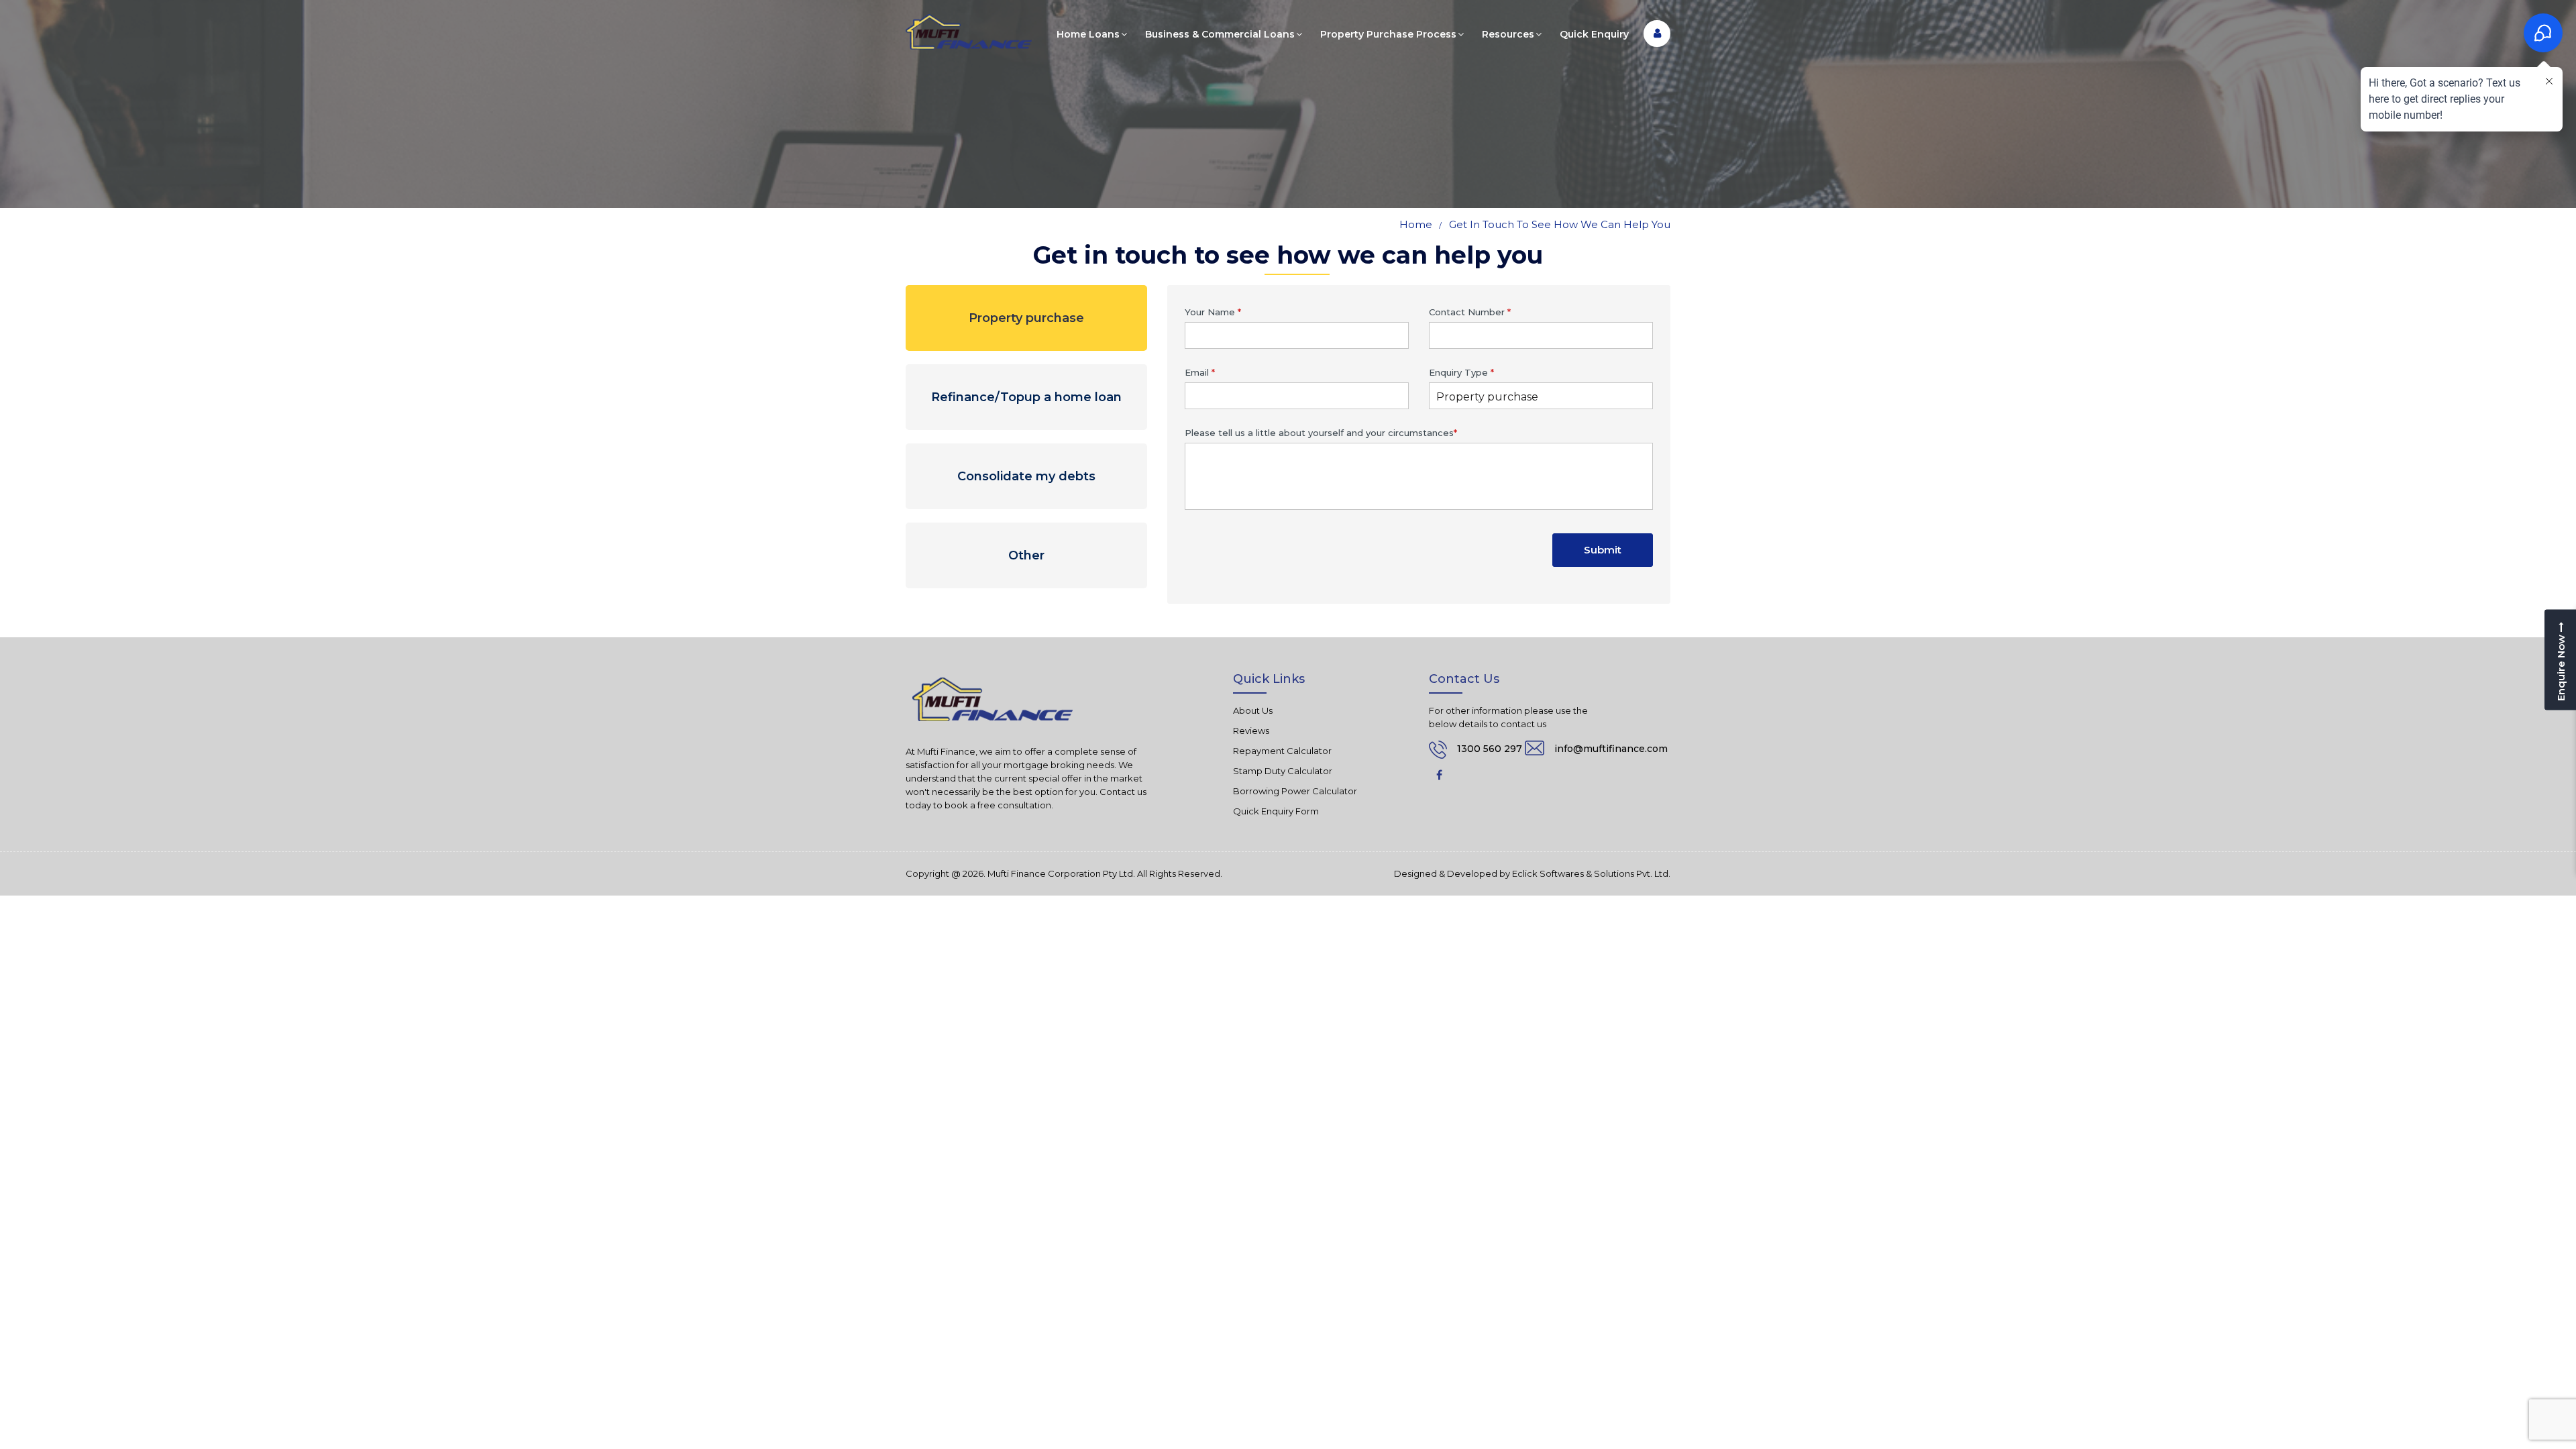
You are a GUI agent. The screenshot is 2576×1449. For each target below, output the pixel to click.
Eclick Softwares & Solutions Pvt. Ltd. (1591, 874)
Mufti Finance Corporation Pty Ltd (1060, 874)
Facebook (1439, 775)
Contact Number (1470, 312)
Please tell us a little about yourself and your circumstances (1321, 433)
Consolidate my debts (1026, 476)
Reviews (1251, 731)
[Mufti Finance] (969, 32)
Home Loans (1088, 34)
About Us (1253, 710)
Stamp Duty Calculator (1283, 771)
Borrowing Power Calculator (1295, 791)
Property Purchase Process (1388, 34)
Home (1416, 224)
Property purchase (1026, 318)
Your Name (1213, 312)
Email (1200, 372)
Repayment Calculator (1282, 751)
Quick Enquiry (1594, 34)
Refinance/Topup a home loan (1026, 397)
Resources (1508, 34)
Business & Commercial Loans (1220, 34)
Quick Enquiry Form (1276, 811)
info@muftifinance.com (1611, 749)
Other (1026, 555)
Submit (1603, 550)
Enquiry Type (1461, 372)
